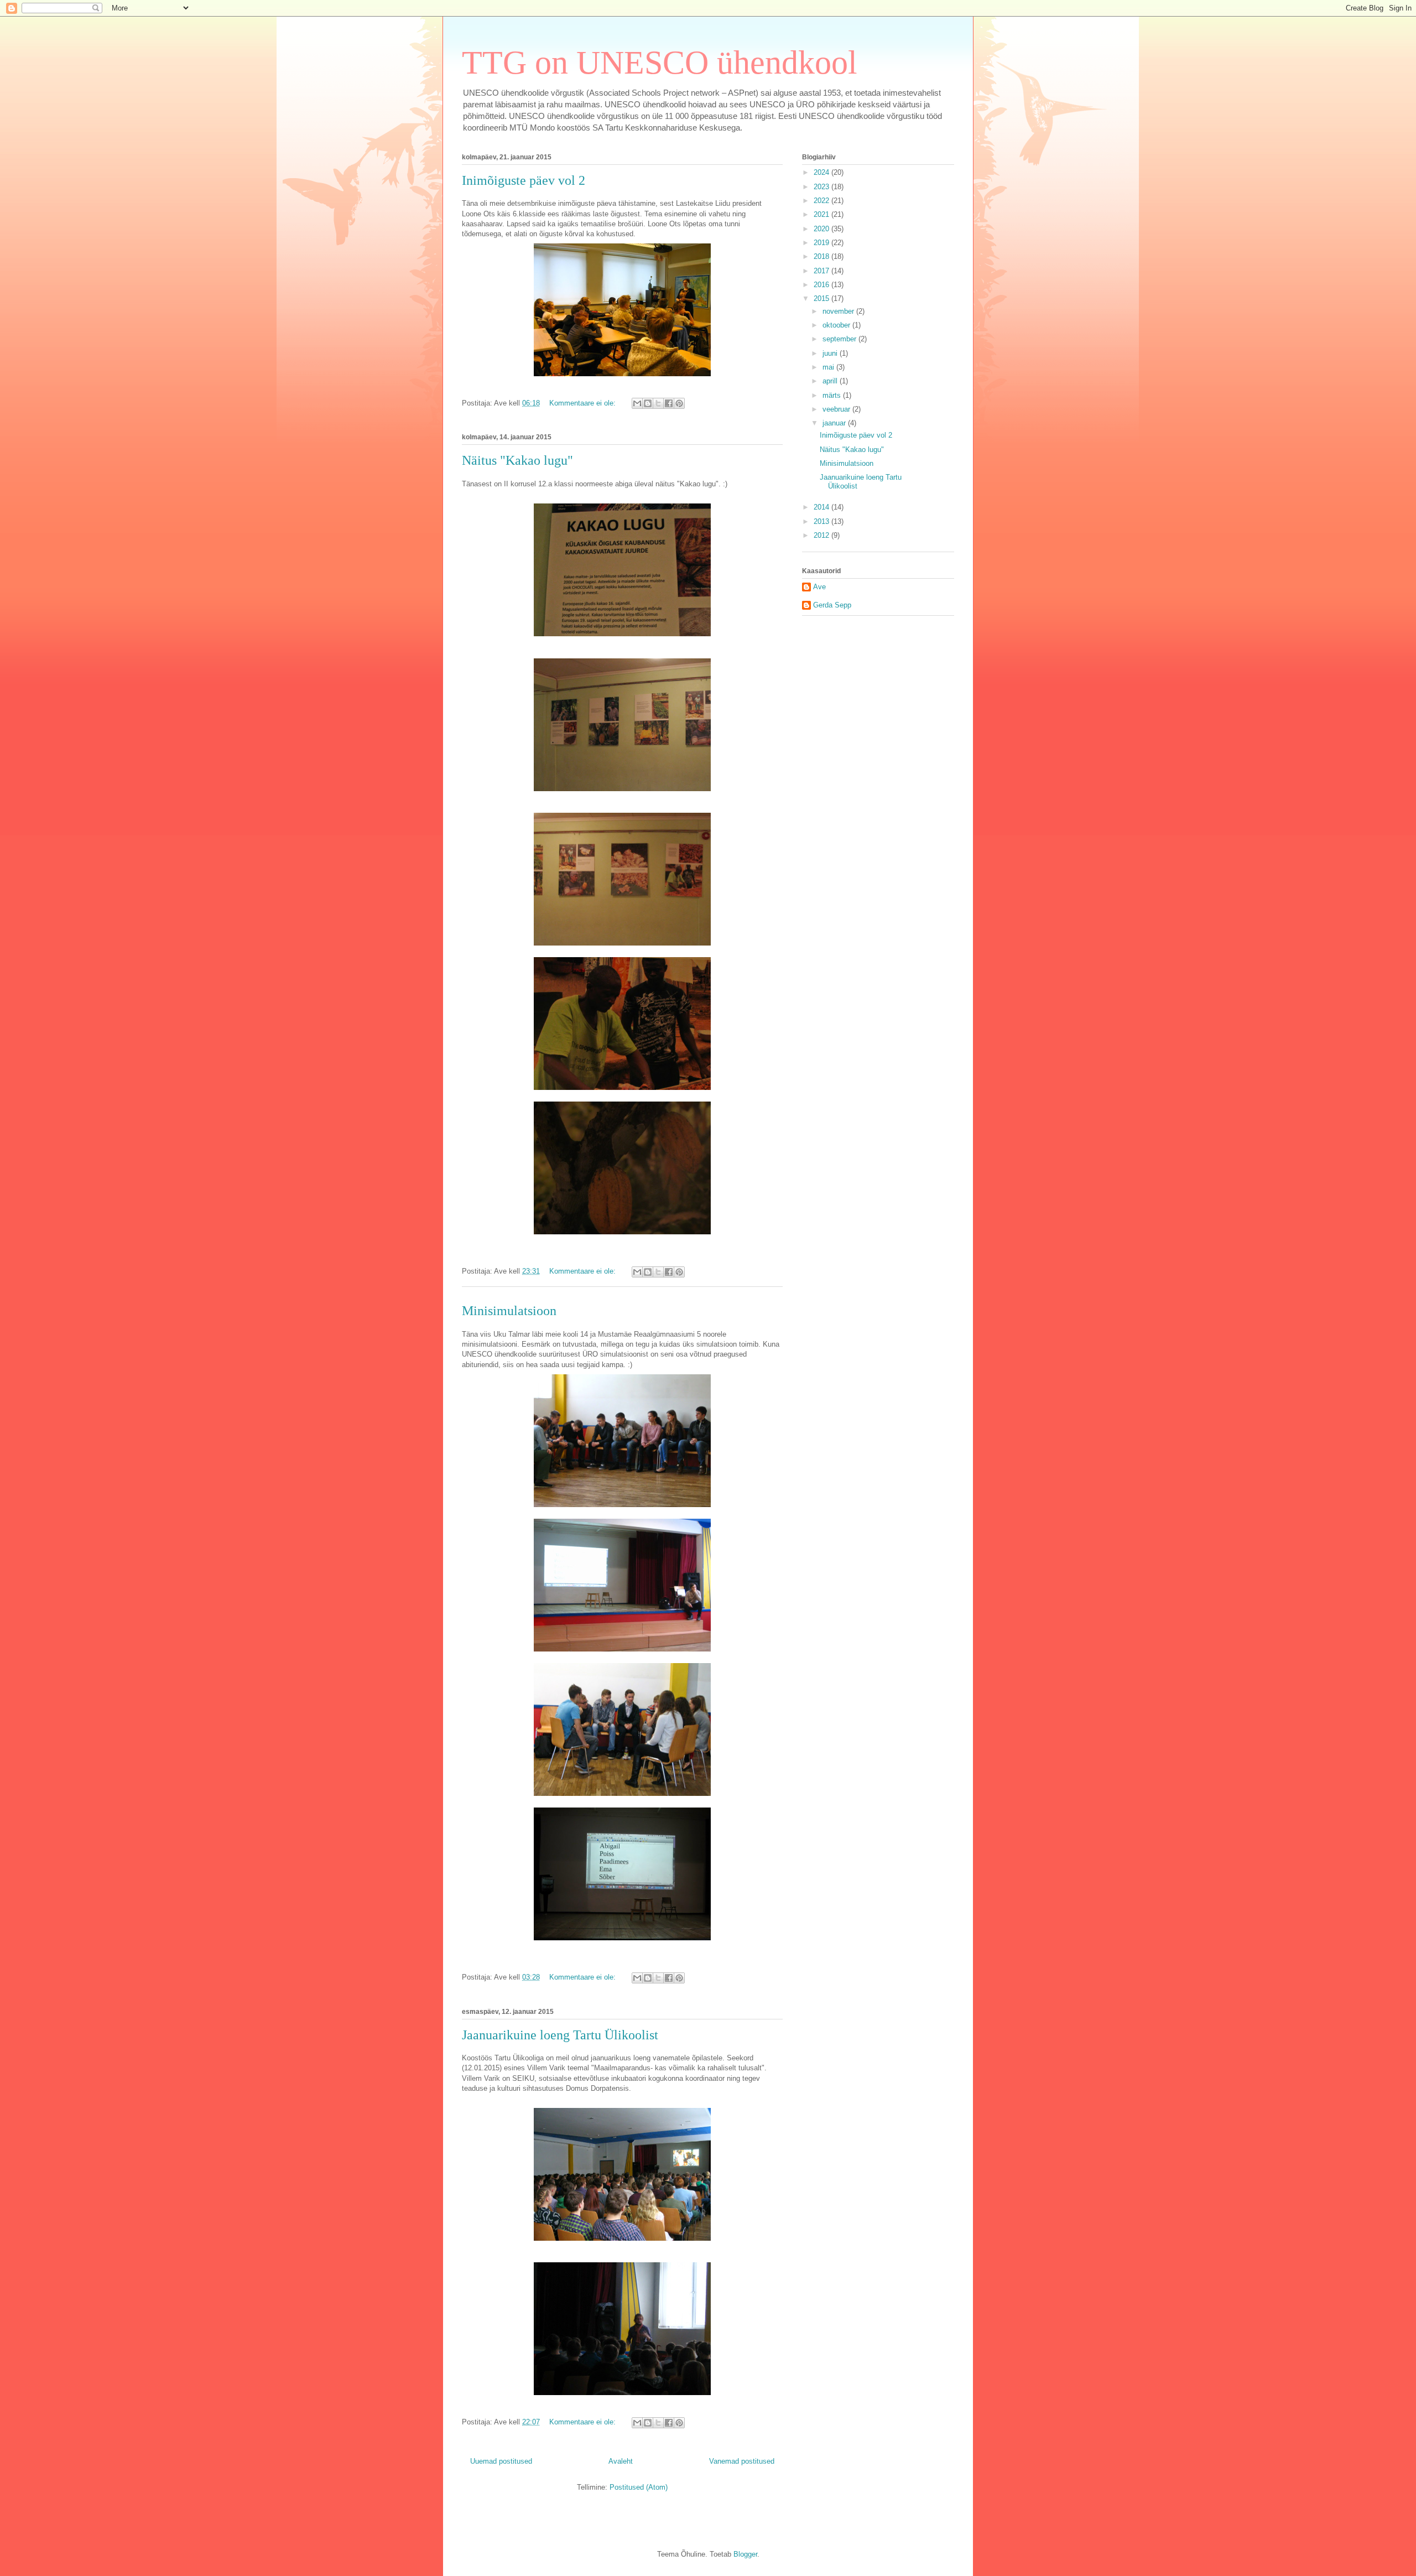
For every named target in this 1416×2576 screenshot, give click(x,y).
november (839, 311)
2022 (822, 201)
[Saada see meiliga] (637, 403)
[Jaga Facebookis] (669, 403)
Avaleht (621, 2461)
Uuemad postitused (501, 2461)
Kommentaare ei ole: (584, 403)
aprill (831, 381)
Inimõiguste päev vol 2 (524, 180)
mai (829, 367)
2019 (822, 243)
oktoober (837, 325)
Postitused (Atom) (639, 2487)
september (840, 339)
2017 (822, 271)
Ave (819, 587)
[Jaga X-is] (658, 403)
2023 (822, 187)
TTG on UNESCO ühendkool (660, 63)
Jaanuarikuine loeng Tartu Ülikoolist (560, 2035)
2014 (822, 507)
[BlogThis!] (648, 403)
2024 (822, 172)
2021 (822, 214)
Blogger (745, 2554)
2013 (822, 521)
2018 (822, 256)
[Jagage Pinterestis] (679, 403)
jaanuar (835, 423)
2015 (822, 298)
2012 (822, 535)
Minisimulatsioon (509, 1311)
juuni (831, 353)
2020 (822, 229)
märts (833, 395)
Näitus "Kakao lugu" (517, 460)
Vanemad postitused (742, 2461)
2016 (822, 285)
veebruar (837, 409)
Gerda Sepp (832, 605)
